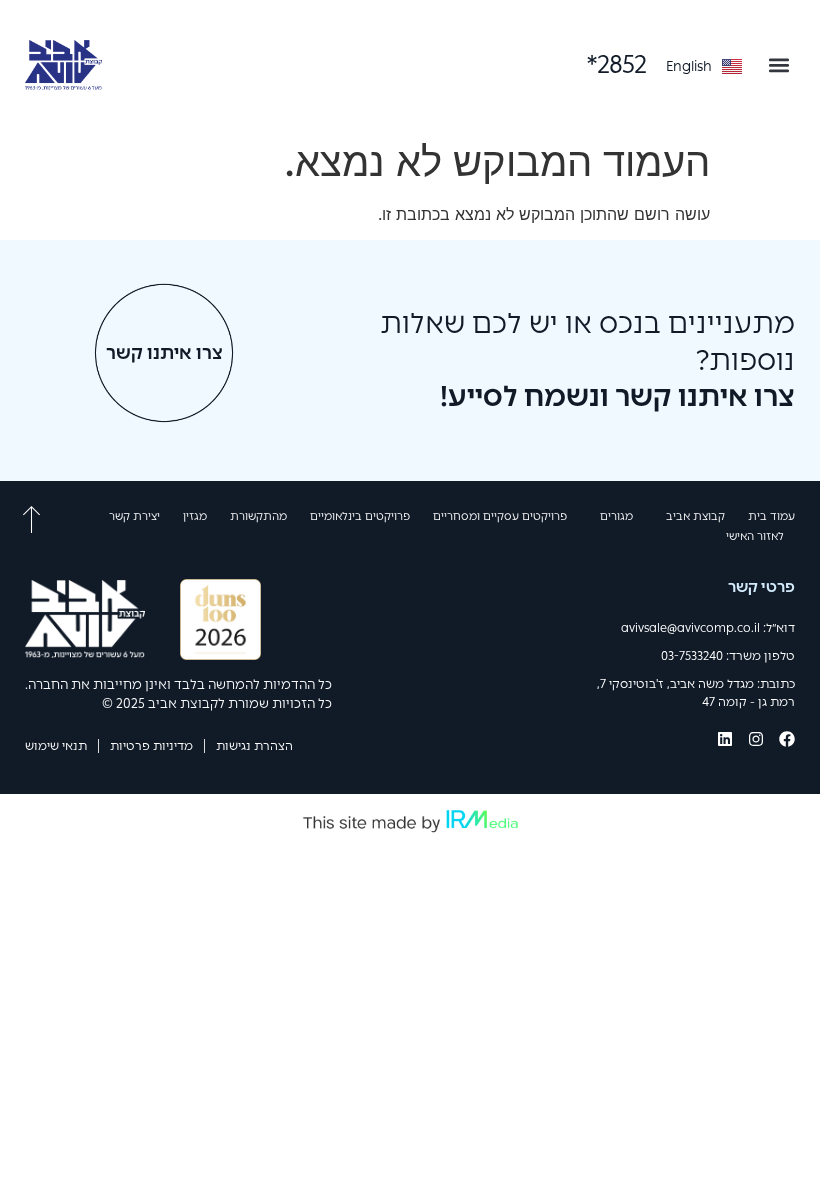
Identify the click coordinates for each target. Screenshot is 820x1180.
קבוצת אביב (695, 516)
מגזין (195, 516)
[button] (778, 64)
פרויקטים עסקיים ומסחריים (500, 516)
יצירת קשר (134, 516)
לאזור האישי (755, 536)
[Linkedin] (725, 739)
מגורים (616, 516)
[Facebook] (787, 739)
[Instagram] (756, 739)
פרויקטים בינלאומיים (360, 516)
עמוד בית (771, 516)
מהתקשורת (258, 516)
